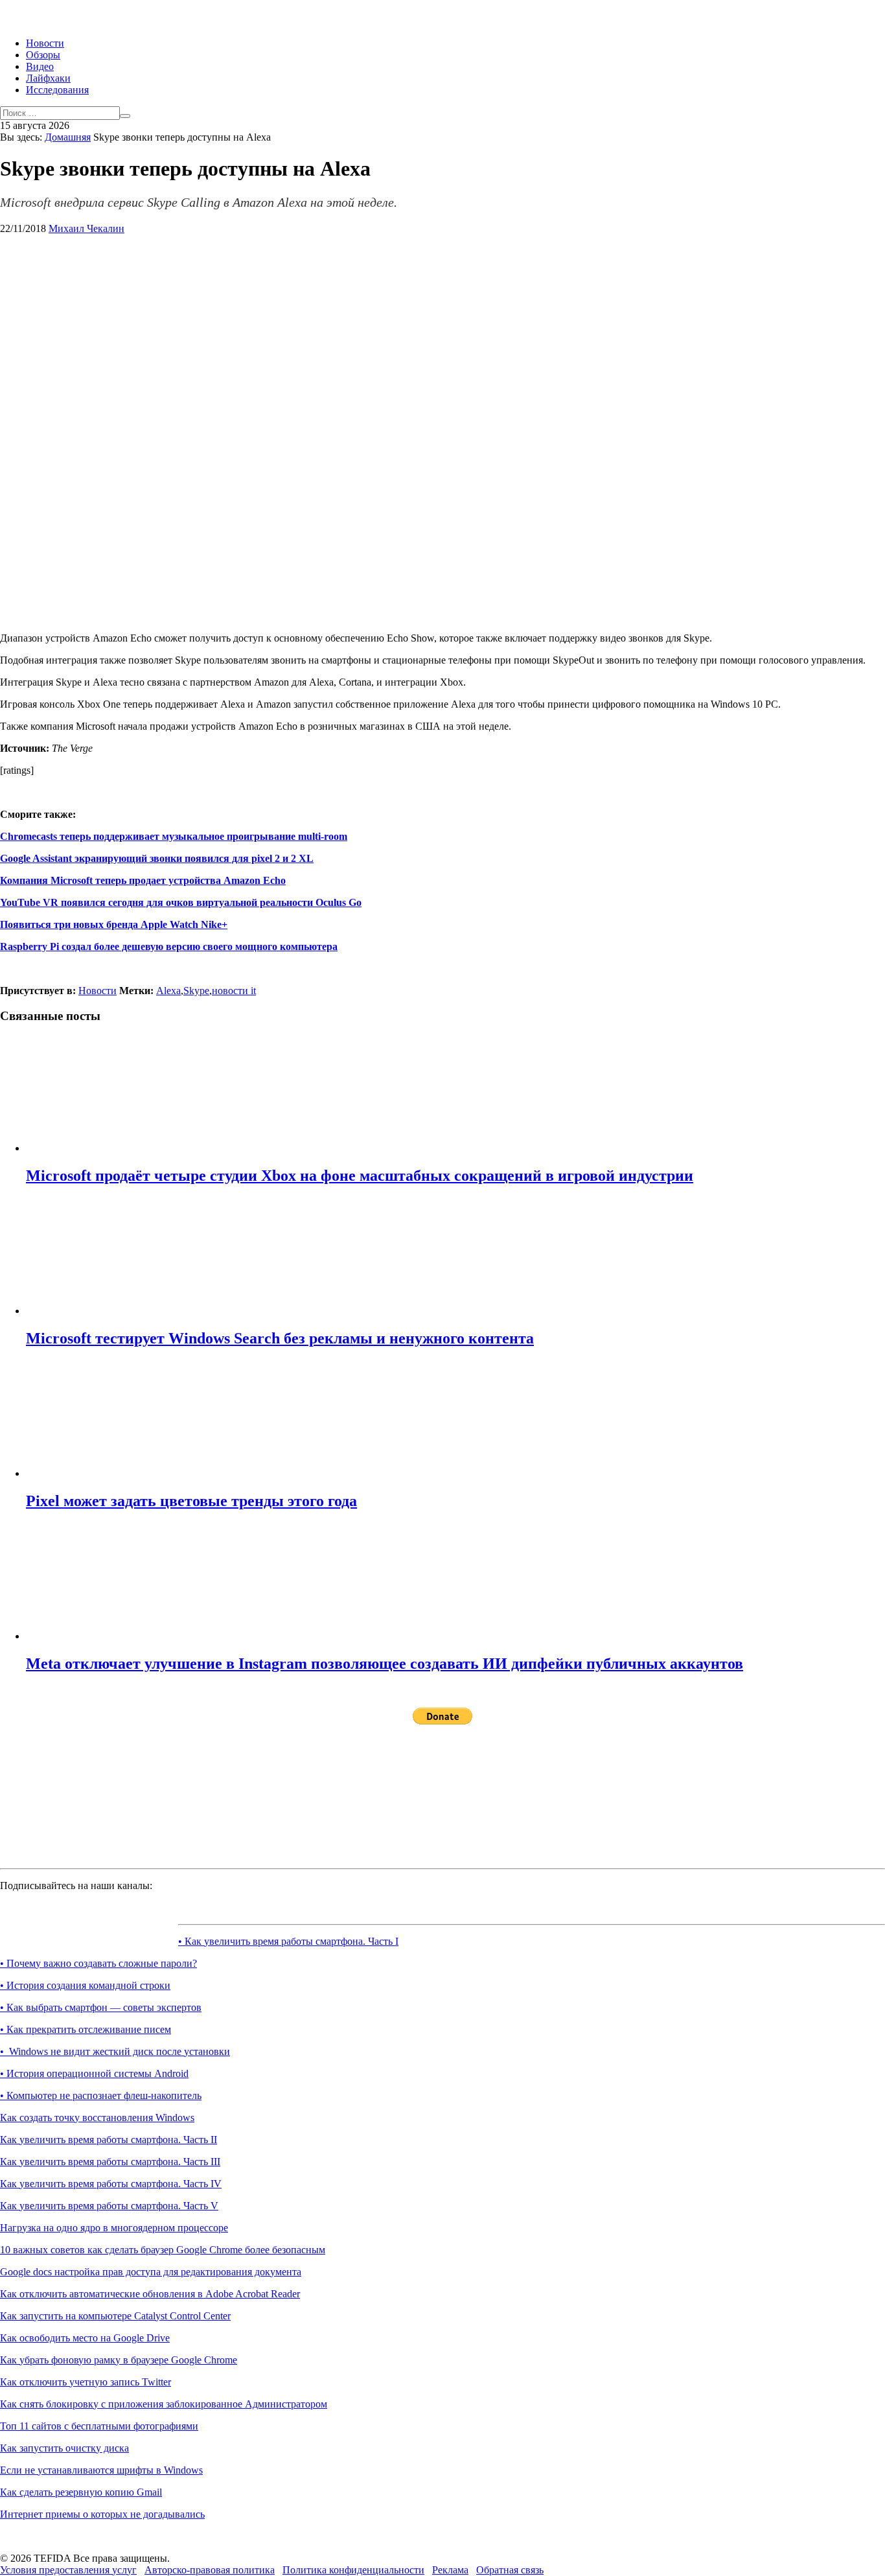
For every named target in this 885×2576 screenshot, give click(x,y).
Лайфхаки (48, 78)
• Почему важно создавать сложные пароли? (98, 1963)
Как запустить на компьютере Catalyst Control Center (115, 2316)
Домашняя (68, 137)
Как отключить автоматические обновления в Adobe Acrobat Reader (150, 2294)
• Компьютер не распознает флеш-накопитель (101, 2095)
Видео (40, 66)
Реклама (450, 2570)
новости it (234, 991)
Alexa (168, 991)
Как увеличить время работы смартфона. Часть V (109, 2206)
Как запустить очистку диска (64, 2448)
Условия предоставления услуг (68, 2570)
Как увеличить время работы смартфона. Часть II (109, 2140)
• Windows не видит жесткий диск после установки (115, 2051)
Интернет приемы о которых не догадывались (102, 2514)
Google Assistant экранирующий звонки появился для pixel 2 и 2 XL (157, 858)
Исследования (57, 90)
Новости (45, 43)
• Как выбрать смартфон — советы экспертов (101, 2007)
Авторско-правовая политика (210, 2570)
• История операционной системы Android (94, 2073)
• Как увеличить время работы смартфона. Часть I (288, 1941)
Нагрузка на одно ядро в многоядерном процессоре (114, 2228)
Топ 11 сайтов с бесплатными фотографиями (99, 2426)
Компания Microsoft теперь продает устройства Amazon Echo (143, 880)
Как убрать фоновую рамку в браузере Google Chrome (119, 2360)
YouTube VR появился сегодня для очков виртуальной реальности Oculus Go (181, 902)
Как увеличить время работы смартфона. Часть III (110, 2162)
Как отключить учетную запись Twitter (86, 2382)
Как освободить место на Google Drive (85, 2338)
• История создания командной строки (85, 1985)
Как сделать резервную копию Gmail (81, 2492)
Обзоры (43, 55)
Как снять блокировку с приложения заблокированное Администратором (164, 2404)
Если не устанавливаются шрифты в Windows (101, 2470)
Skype (196, 991)
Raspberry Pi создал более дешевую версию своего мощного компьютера (169, 946)
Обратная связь (510, 2570)
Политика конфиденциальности (353, 2570)
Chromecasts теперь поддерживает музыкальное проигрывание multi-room (174, 836)
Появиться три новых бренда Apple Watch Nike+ (114, 924)
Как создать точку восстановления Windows (97, 2118)
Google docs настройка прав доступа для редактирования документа (151, 2272)
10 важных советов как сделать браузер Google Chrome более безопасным (163, 2250)
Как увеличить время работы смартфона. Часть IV (111, 2184)
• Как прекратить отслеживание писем (86, 2029)
